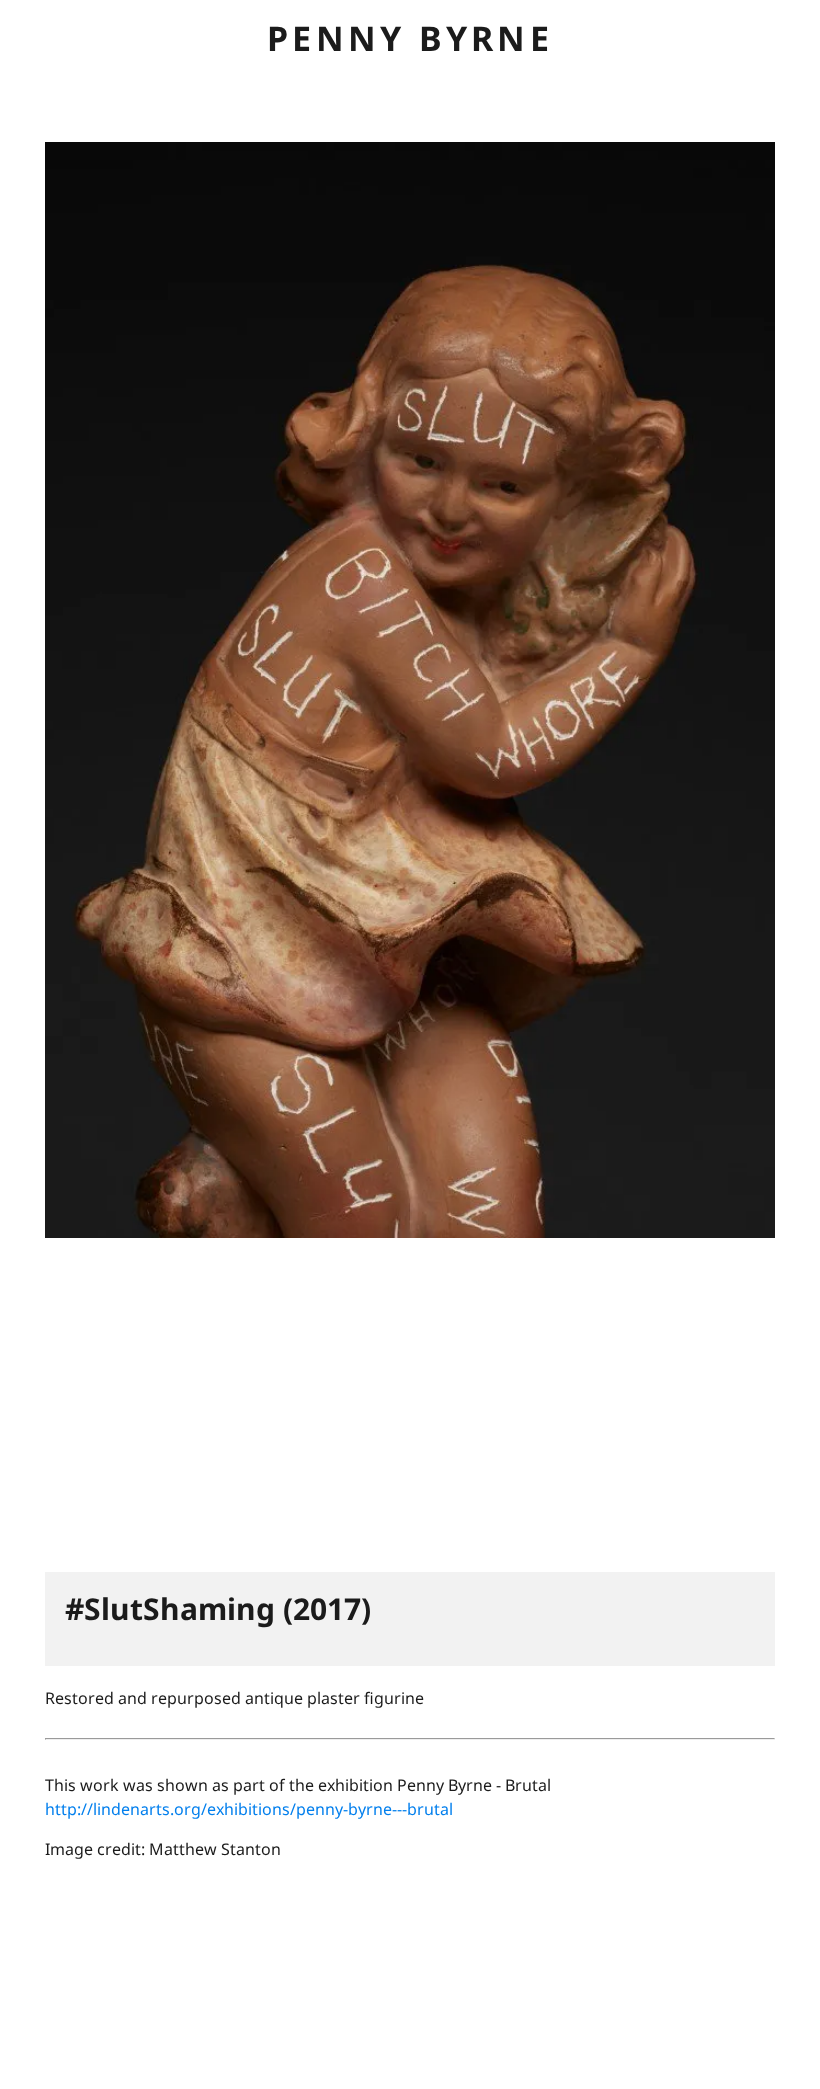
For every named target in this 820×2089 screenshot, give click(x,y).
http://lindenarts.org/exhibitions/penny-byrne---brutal (249, 1809)
